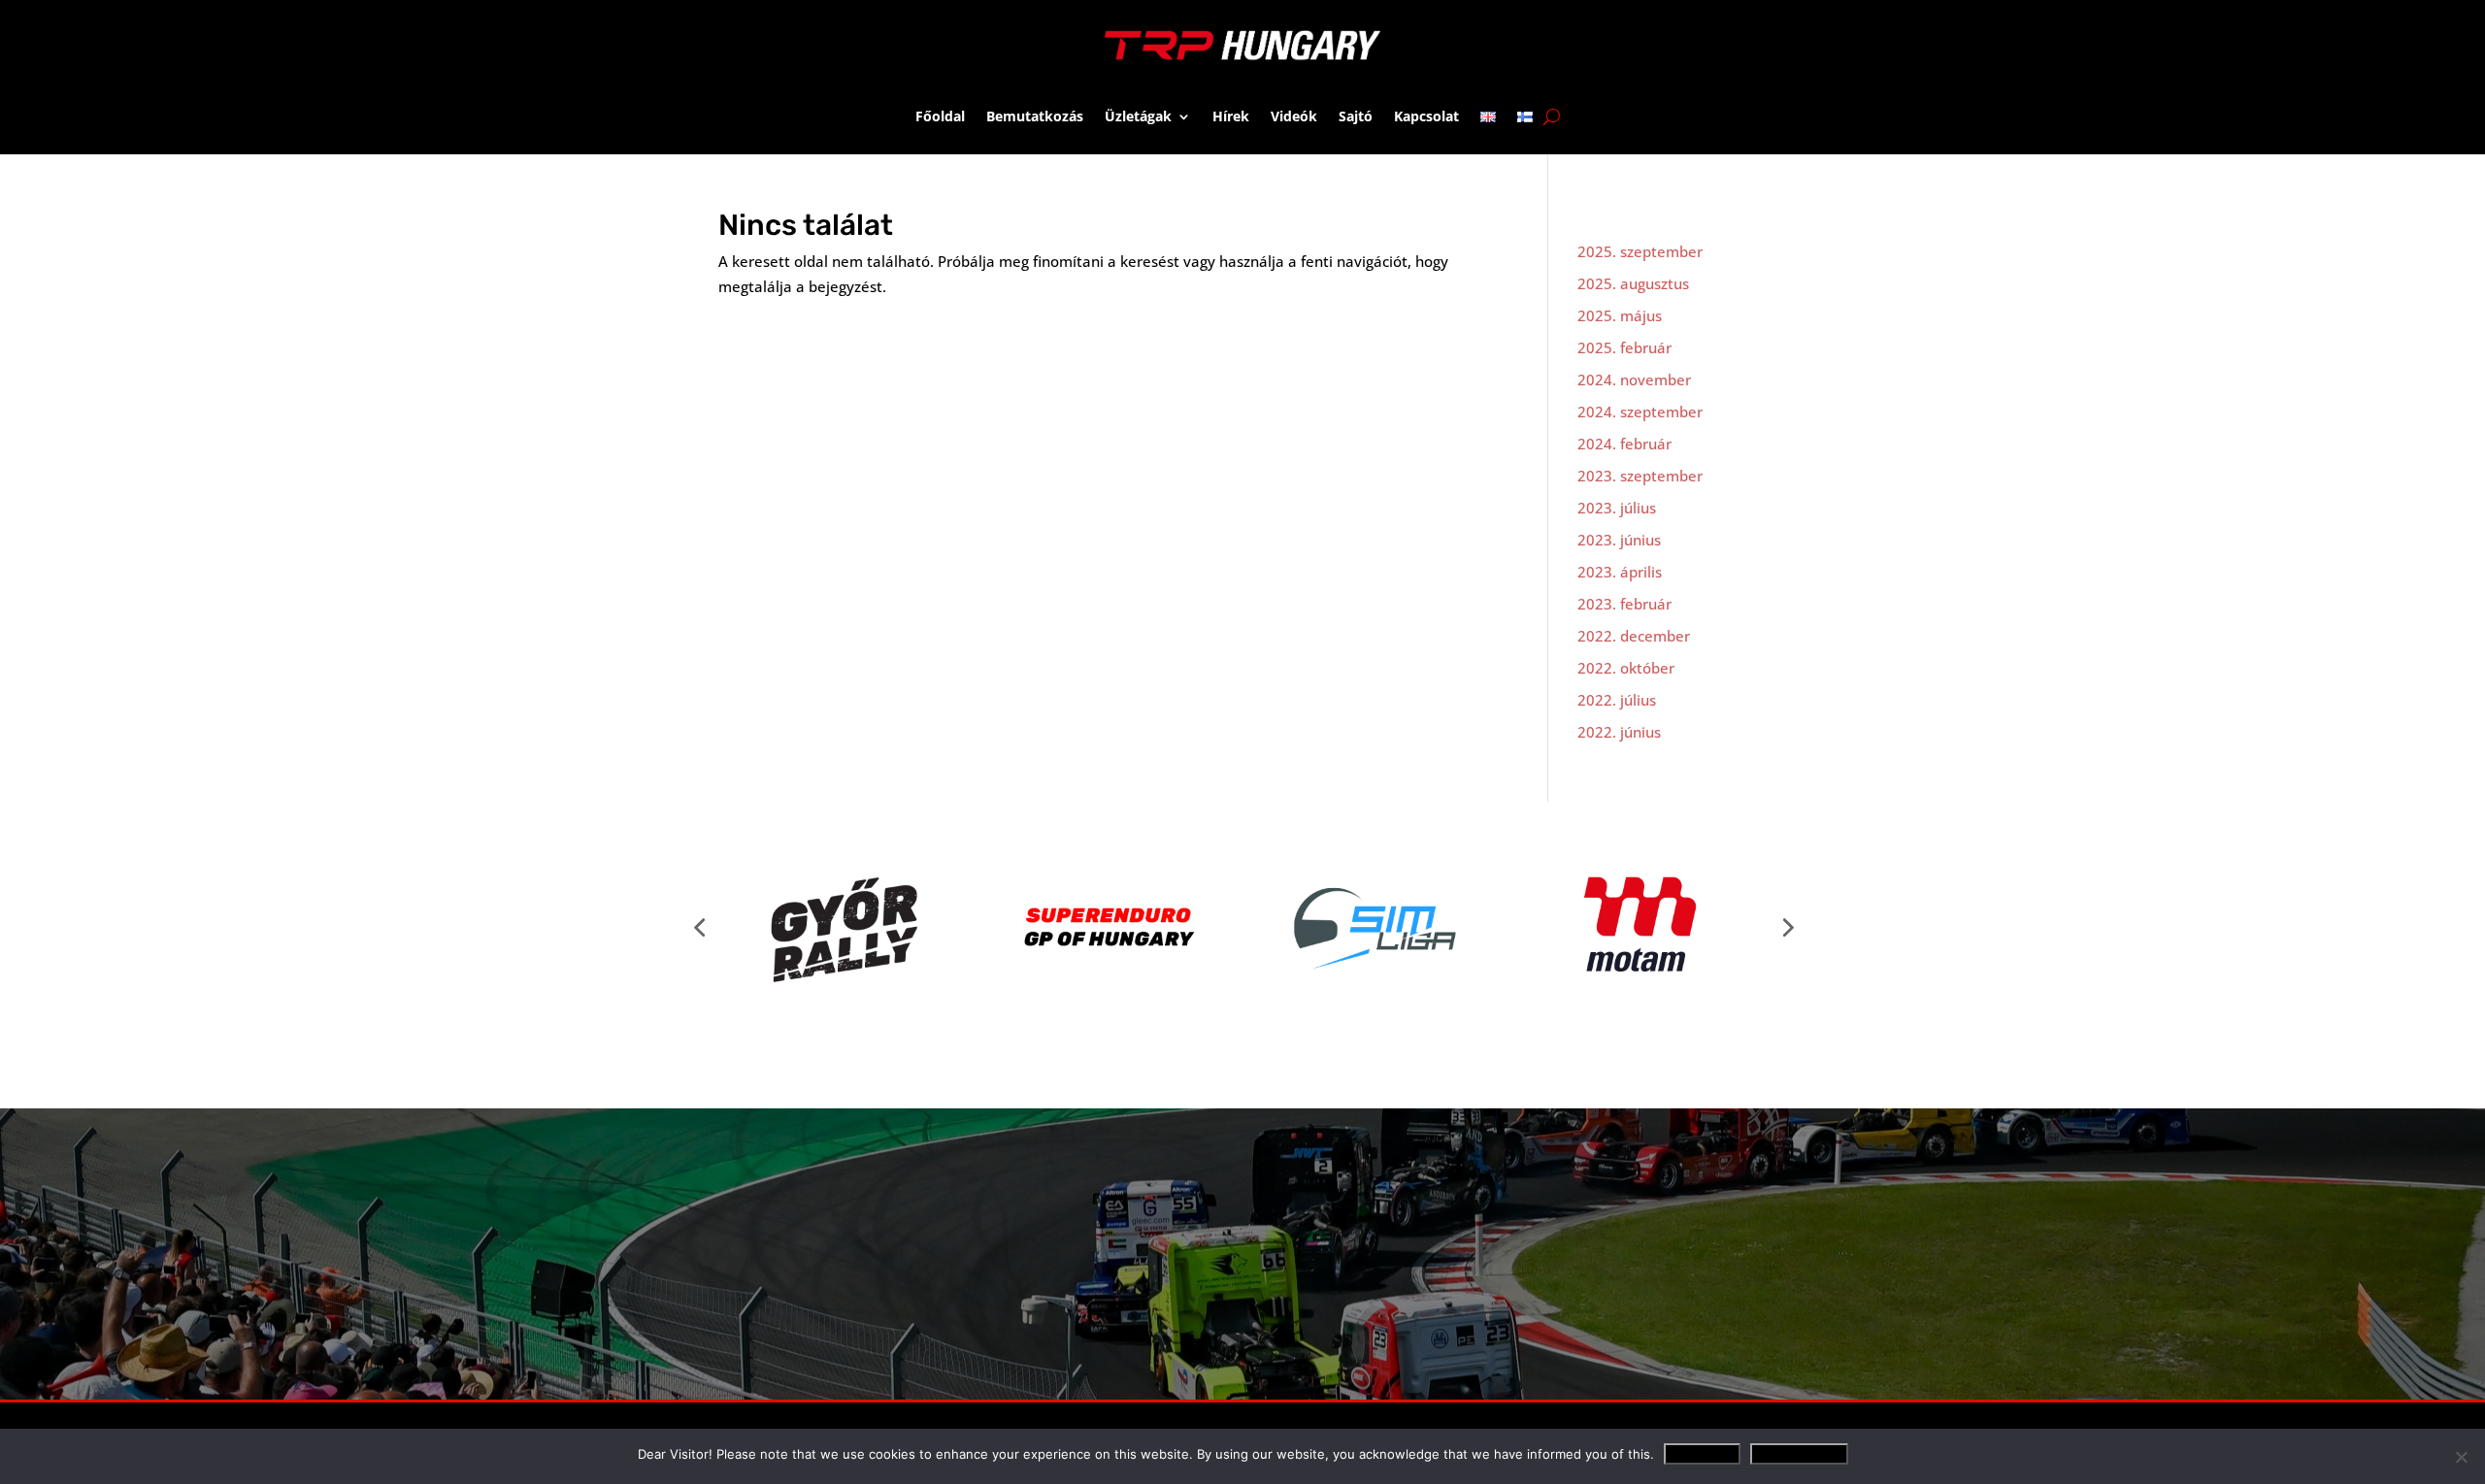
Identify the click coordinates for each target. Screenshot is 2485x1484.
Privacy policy (1799, 1454)
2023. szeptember (1640, 476)
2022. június (1619, 732)
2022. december (1634, 636)
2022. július (1617, 700)
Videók (1294, 116)
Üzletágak (1138, 116)
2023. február (1624, 604)
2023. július (1617, 508)
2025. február (1624, 347)
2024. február (1624, 444)
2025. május (1620, 315)
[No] (2461, 1457)
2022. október (1626, 668)
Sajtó (1356, 116)
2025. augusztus (1633, 283)
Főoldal (940, 116)
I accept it (1702, 1454)
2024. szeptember (1640, 412)
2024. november (1634, 379)
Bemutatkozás (1035, 116)
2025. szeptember (1640, 251)
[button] (699, 927)
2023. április (1620, 572)
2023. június (1619, 540)
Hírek (1231, 116)
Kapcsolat (1426, 116)
